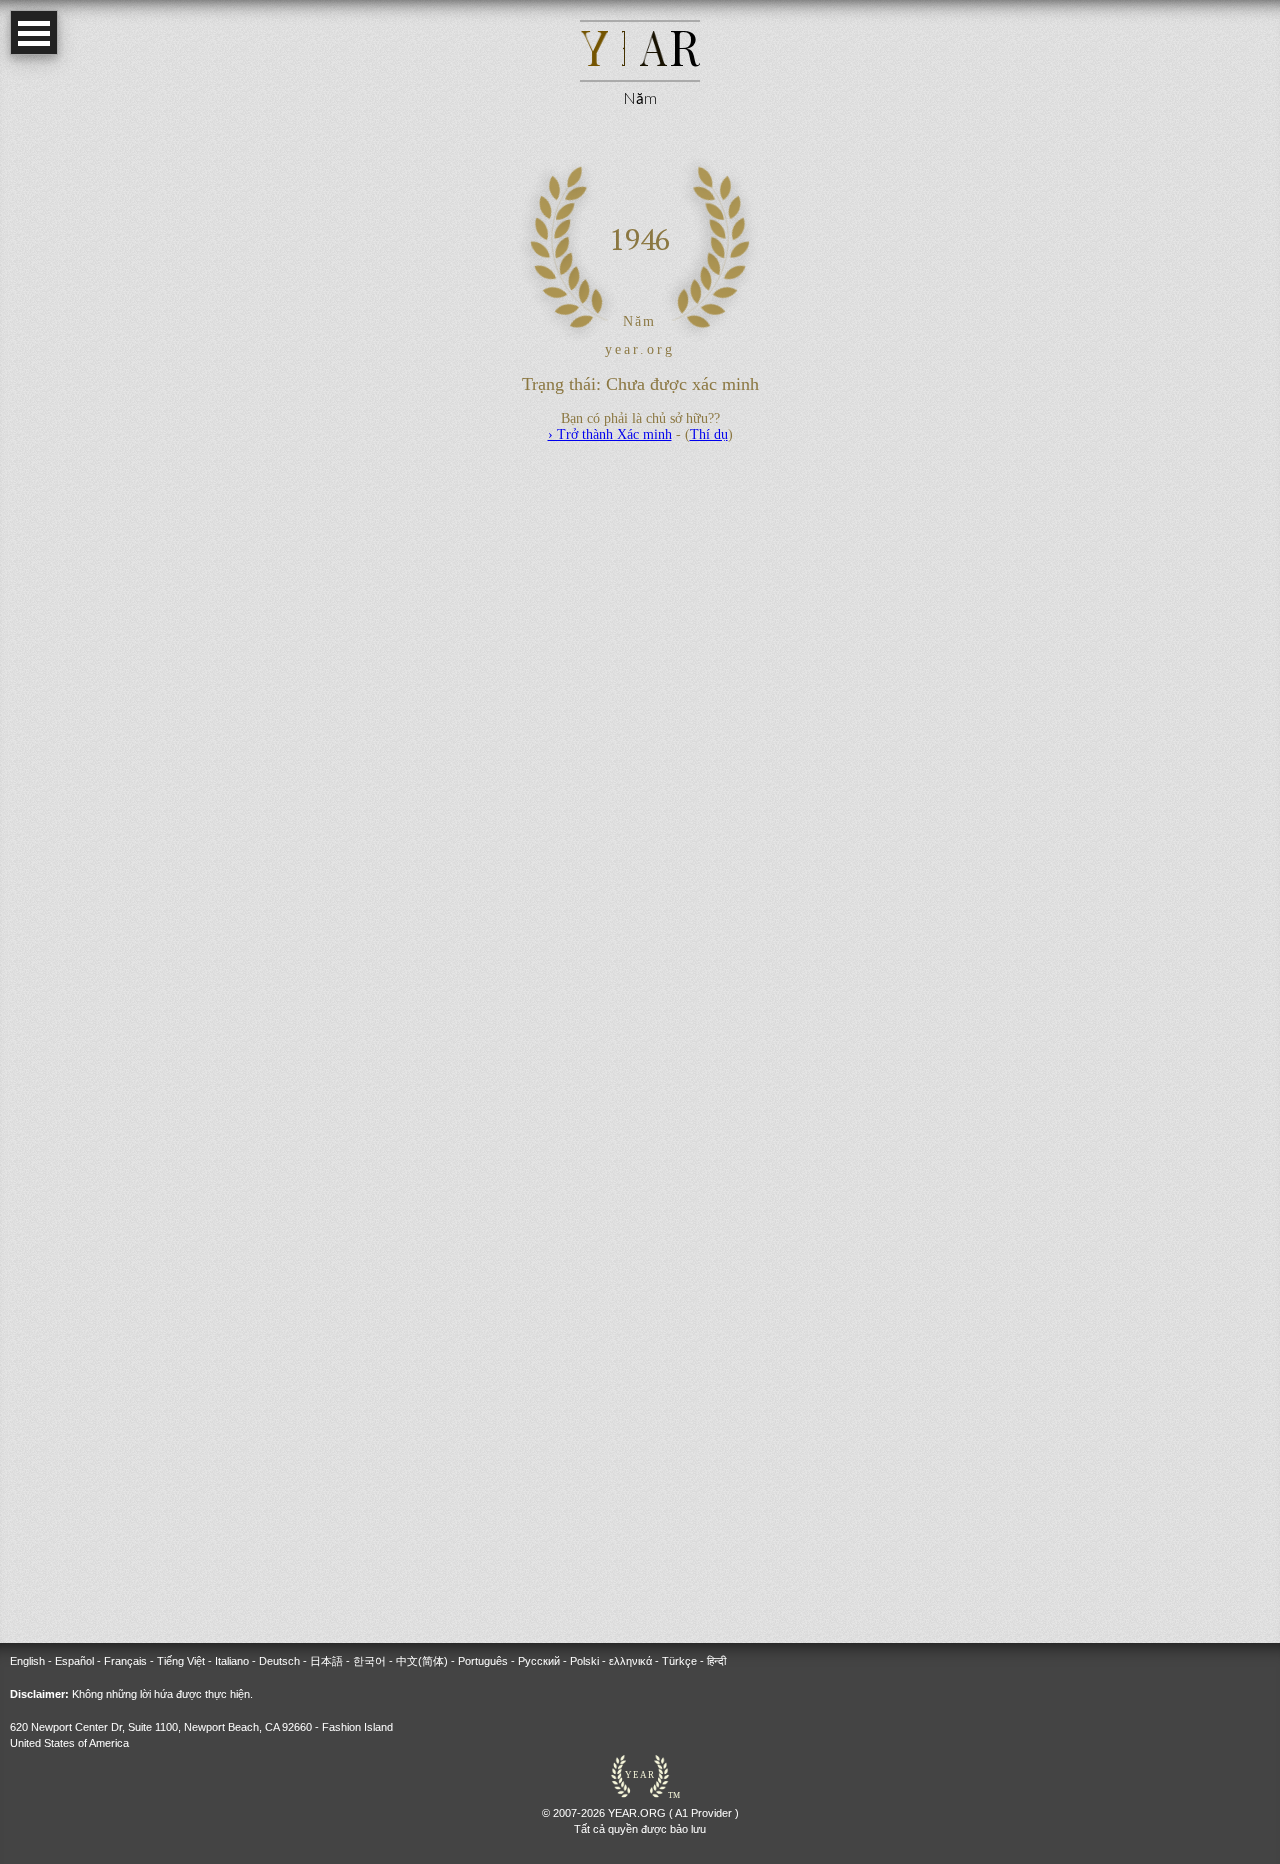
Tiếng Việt (181, 1661)
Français (125, 1661)
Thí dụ (709, 434)
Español (74, 1661)
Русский (539, 1661)
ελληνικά (630, 1661)
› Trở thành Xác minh (610, 434)
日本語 (326, 1661)
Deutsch (279, 1661)
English (27, 1661)
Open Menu (34, 32)
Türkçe (679, 1661)
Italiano (232, 1661)
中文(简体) (422, 1661)
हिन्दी (716, 1661)
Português (483, 1661)
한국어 (369, 1661)
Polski (584, 1661)
